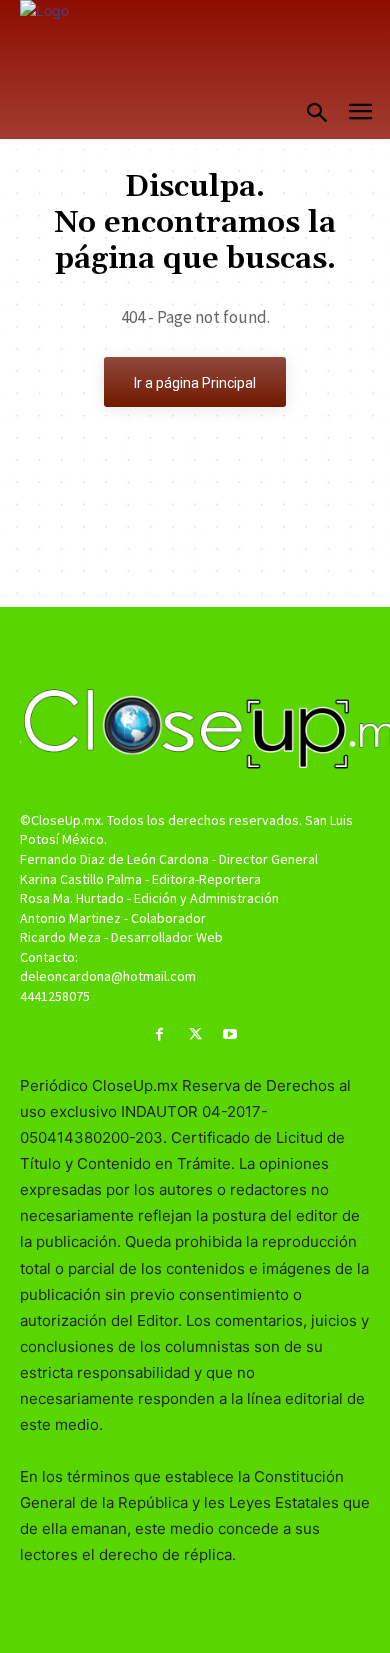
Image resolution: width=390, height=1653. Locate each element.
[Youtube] (230, 1034)
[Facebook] (159, 1034)
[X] (194, 1034)
